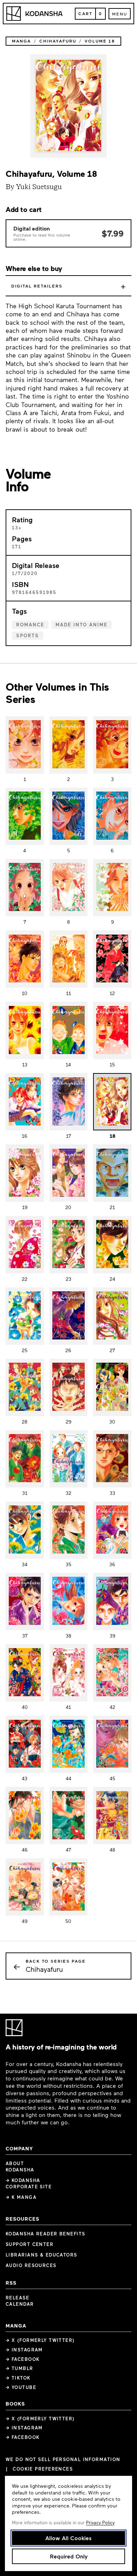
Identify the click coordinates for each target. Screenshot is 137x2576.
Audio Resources (31, 2265)
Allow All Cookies (68, 2538)
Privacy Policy (100, 2523)
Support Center (30, 2244)
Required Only (69, 2556)
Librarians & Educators (41, 2255)
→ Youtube (21, 2387)
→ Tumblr (19, 2368)
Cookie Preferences (43, 2469)
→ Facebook (22, 2359)
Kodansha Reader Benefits (45, 2234)
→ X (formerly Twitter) (40, 2340)
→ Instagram (24, 2350)
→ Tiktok (18, 2378)
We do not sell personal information (63, 2459)
